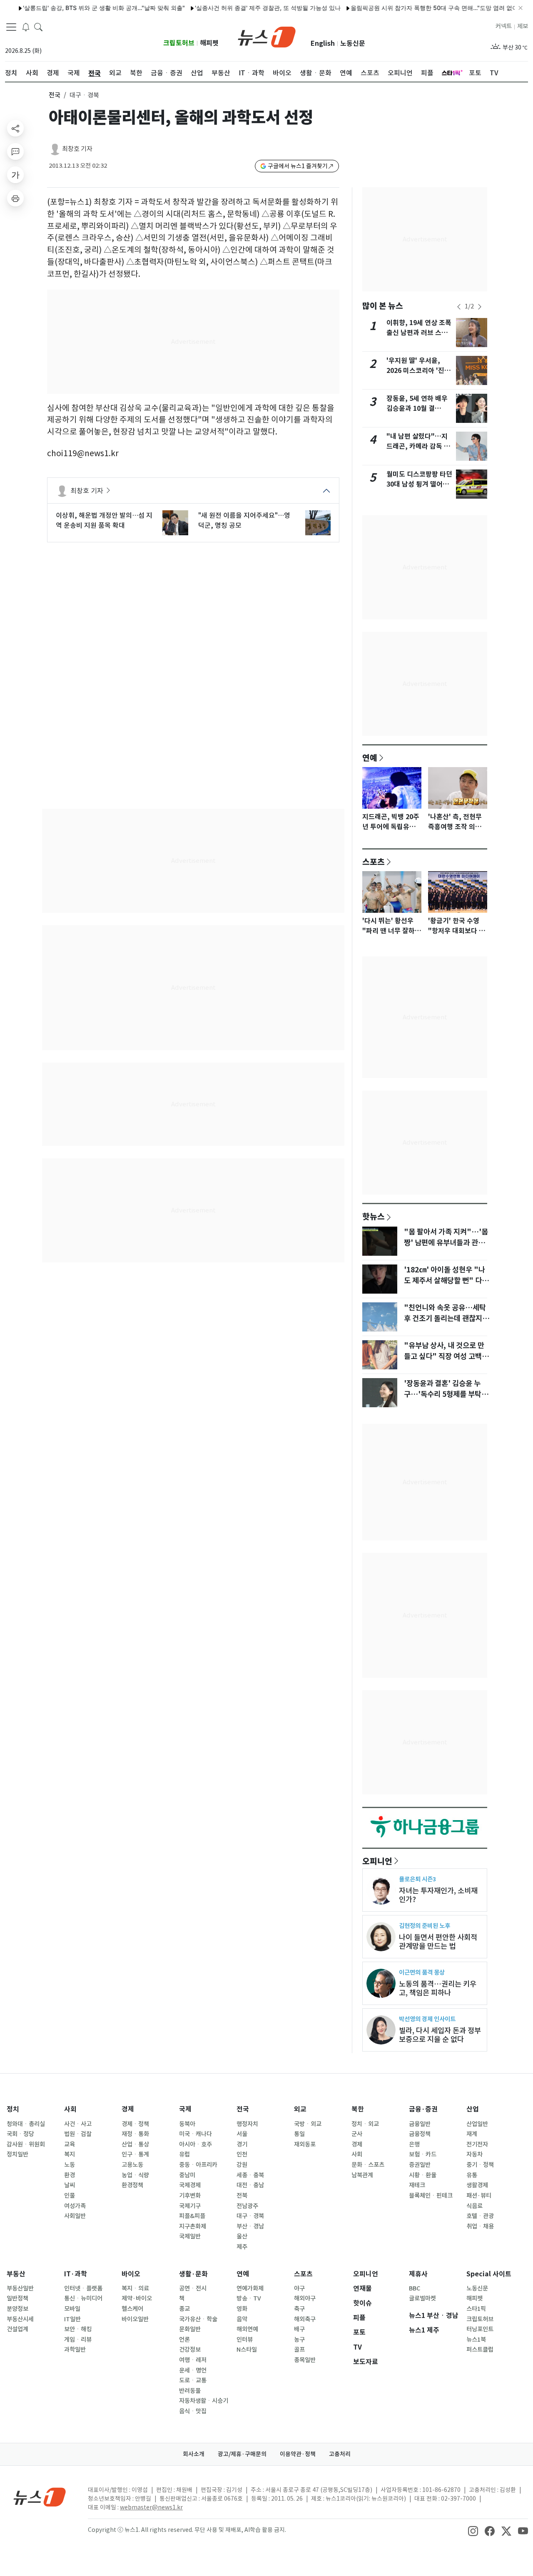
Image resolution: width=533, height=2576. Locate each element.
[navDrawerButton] (11, 27)
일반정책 (17, 2298)
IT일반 (72, 2319)
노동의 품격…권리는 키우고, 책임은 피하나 (438, 1988)
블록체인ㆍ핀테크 (431, 2196)
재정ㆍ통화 (135, 2134)
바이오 (131, 2274)
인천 (242, 2154)
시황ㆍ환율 (423, 2175)
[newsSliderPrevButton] (459, 307)
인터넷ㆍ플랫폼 (83, 2288)
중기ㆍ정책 (480, 2165)
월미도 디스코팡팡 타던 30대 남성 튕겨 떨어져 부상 (419, 484)
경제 (128, 2109)
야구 (299, 2288)
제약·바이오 (137, 2298)
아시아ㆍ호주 (196, 2144)
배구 (299, 2329)
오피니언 (377, 1861)
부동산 (16, 2274)
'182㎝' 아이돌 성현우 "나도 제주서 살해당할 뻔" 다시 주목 (446, 1281)
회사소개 (194, 2454)
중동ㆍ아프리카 (198, 2165)
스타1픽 (476, 2309)
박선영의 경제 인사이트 (427, 2019)
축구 (299, 2309)
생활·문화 (193, 2274)
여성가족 (75, 2206)
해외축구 (305, 2319)
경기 (242, 2144)
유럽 (184, 2154)
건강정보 (190, 2350)
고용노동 (132, 2165)
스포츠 (374, 862)
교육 (70, 2144)
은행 (414, 2144)
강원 (242, 2165)
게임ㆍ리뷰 (78, 2340)
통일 (299, 2134)
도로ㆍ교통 (193, 2380)
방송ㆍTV (249, 2298)
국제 (185, 2109)
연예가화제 (250, 2288)
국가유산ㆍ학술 (198, 2319)
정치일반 (17, 2154)
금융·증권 (423, 2109)
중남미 (187, 2175)
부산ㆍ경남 (250, 2226)
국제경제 (190, 2185)
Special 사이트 (489, 2274)
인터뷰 (245, 2340)
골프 (299, 2350)
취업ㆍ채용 (480, 2226)
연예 (370, 758)
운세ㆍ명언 (193, 2370)
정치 (13, 2109)
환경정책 (132, 2185)
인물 (70, 2196)
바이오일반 (135, 2319)
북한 (358, 2109)
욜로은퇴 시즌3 (417, 1879)
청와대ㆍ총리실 (26, 2124)
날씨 (70, 2185)
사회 (70, 2109)
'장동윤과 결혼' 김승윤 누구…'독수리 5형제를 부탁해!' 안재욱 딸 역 (443, 1394)
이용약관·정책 (298, 2454)
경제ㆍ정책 (135, 2124)
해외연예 (247, 2329)
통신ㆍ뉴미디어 (83, 2298)
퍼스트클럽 (480, 2350)
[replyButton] (15, 152)
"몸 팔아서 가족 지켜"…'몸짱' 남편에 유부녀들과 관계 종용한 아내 (446, 1243)
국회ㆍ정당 (20, 2134)
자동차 (474, 2154)
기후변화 (190, 2196)
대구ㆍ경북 (250, 2216)
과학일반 (75, 2350)
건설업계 (17, 2329)
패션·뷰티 (479, 2196)
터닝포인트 (480, 2329)
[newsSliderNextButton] (480, 307)
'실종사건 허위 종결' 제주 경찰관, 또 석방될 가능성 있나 (238, 8)
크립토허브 (179, 43)
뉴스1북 (476, 2340)
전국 (55, 95)
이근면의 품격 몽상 (422, 1972)
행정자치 (247, 2124)
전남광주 (247, 2206)
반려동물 (190, 2391)
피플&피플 (192, 2216)
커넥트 (504, 26)
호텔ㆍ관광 (480, 2216)
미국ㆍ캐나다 (196, 2134)
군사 (357, 2134)
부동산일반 (20, 2288)
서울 (242, 2134)
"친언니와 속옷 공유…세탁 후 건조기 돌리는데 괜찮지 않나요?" (447, 1319)
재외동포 (305, 2144)
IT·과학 (76, 2274)
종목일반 (305, 2360)
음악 (242, 2319)
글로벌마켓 (422, 2298)
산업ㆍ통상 (135, 2144)
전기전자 (477, 2144)
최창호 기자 (77, 149)
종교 (184, 2309)
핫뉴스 (374, 1216)
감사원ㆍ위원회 (26, 2144)
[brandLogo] (267, 36)
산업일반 (477, 2124)
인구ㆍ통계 (135, 2154)
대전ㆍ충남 (250, 2185)
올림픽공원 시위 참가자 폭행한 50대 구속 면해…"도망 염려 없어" (406, 8)
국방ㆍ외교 (308, 2124)
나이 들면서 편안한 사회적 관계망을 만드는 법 (438, 1942)
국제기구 (190, 2206)
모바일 (72, 2309)
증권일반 (420, 2165)
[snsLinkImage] (473, 2531)
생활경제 (477, 2185)
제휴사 (418, 2274)
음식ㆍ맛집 (193, 2411)
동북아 (187, 2124)
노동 (70, 2165)
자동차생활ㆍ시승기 (204, 2401)
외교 (300, 2109)
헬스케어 (132, 2309)
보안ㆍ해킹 (78, 2329)
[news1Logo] (40, 2497)
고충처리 (340, 2454)
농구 (299, 2340)
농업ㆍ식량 (135, 2175)
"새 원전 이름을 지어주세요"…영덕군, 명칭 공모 (244, 520)
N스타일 (247, 2350)
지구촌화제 (193, 2226)
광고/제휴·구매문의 (242, 2454)
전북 (242, 2196)
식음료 (474, 2206)
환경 (70, 2175)
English (323, 43)
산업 (473, 2109)
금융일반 (420, 2124)
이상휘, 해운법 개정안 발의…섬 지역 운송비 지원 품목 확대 (104, 520)
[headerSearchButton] (38, 27)
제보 (523, 26)
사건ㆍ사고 (78, 2124)
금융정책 (420, 2134)
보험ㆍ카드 (423, 2154)
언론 (184, 2340)
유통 (472, 2175)
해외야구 (305, 2298)
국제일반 (190, 2236)
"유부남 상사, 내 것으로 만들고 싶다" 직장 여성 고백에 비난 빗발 (446, 1356)
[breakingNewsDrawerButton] (26, 27)
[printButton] (15, 198)
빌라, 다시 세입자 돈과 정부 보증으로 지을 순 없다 (440, 2035)
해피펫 (209, 43)
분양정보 (17, 2309)
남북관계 (362, 2175)
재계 (472, 2134)
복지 (70, 2154)
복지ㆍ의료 (135, 2288)
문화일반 (190, 2329)
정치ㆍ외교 (365, 2124)
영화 (242, 2309)
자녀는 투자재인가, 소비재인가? (438, 1895)
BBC (415, 2288)
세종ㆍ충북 (250, 2175)
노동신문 (353, 43)
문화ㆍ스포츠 (368, 2165)
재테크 (417, 2185)
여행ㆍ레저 (193, 2360)
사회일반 (75, 2216)
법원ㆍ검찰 (78, 2134)
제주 (242, 2247)
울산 (242, 2236)
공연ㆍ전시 (193, 2288)
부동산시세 (20, 2319)
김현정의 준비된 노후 (425, 1926)
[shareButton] (15, 128)
